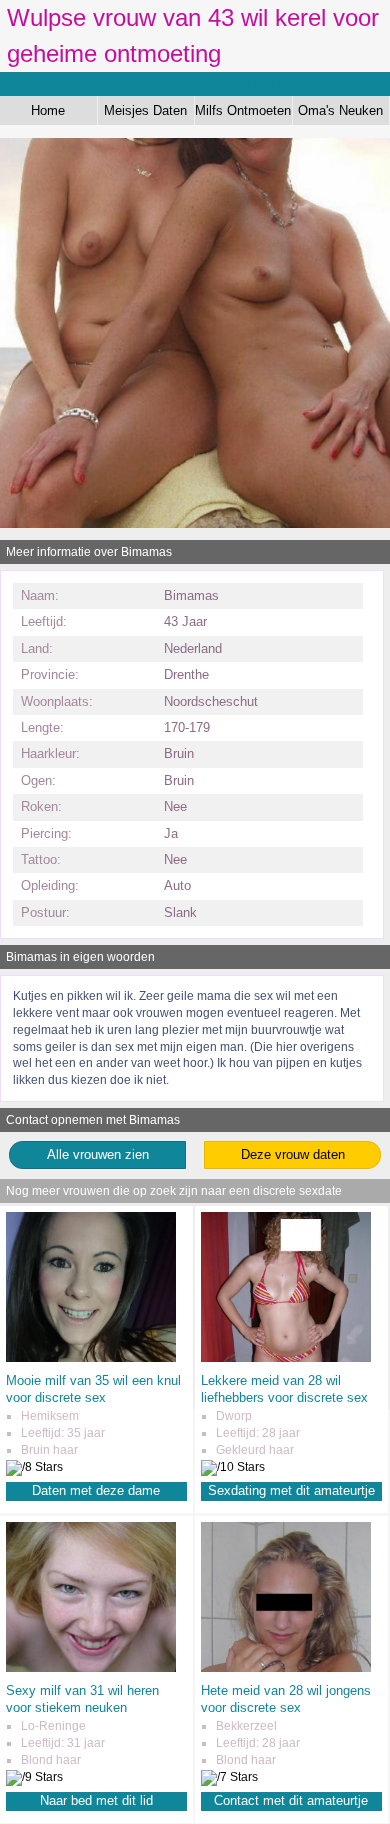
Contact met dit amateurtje (291, 1800)
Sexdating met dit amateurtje (291, 1490)
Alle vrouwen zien (98, 1154)
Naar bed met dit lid (96, 1800)
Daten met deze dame (96, 1490)
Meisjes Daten (145, 110)
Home (48, 110)
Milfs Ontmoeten (243, 110)
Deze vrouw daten (293, 1154)
